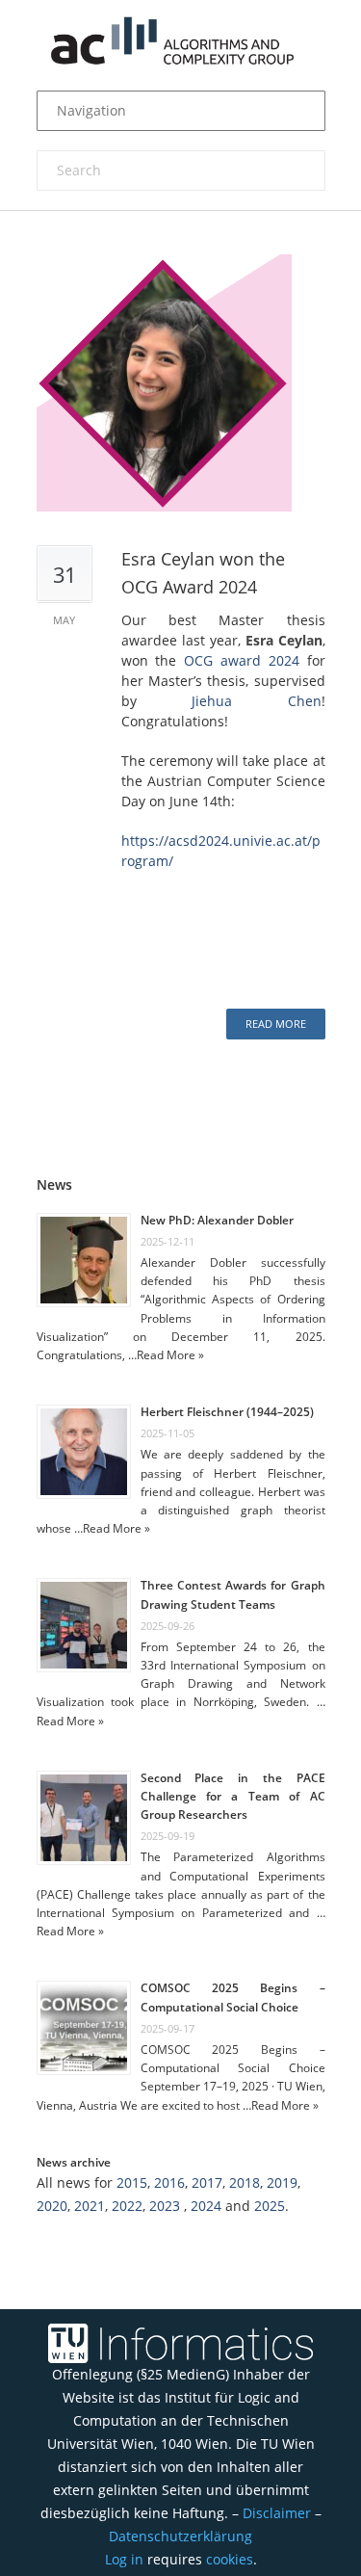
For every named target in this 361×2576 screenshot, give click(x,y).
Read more (276, 1024)
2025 (270, 2206)
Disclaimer (277, 2513)
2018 (245, 2182)
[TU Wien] (61, 2343)
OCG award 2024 (242, 660)
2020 (52, 2206)
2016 (169, 2182)
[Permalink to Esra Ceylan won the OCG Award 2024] (181, 383)
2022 (127, 2206)
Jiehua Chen (257, 701)
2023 (165, 2206)
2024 (206, 2206)
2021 (90, 2206)
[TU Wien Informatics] (206, 2343)
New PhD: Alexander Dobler (217, 1220)
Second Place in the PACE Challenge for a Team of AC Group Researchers (233, 1796)
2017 (207, 2182)
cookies (230, 2559)
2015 (132, 2182)
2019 (282, 2182)
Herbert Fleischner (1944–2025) (227, 1412)
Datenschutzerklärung (180, 2536)
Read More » (170, 1355)
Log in (124, 2559)
